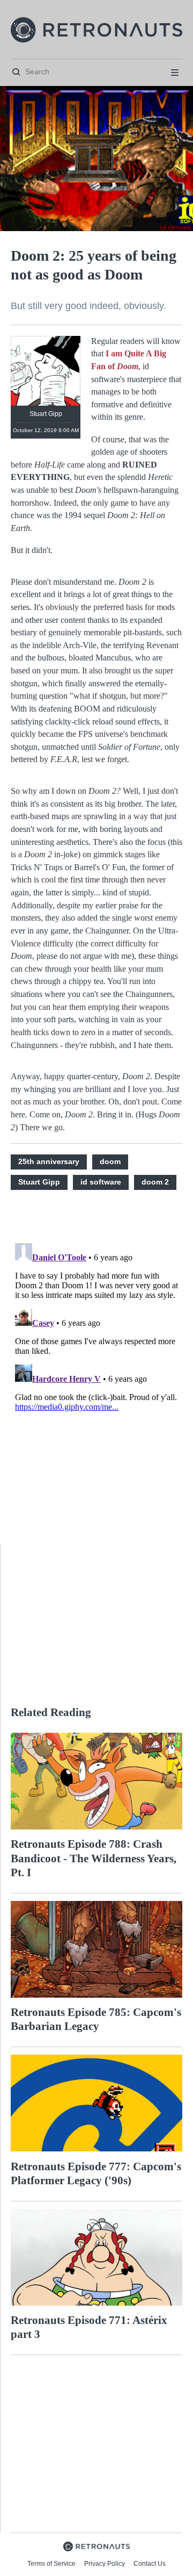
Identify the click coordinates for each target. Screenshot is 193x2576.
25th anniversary (49, 1161)
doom (110, 1161)
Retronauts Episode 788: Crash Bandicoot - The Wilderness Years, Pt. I (94, 1858)
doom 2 (155, 1182)
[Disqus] (96, 1373)
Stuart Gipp (39, 1182)
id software (101, 1182)
